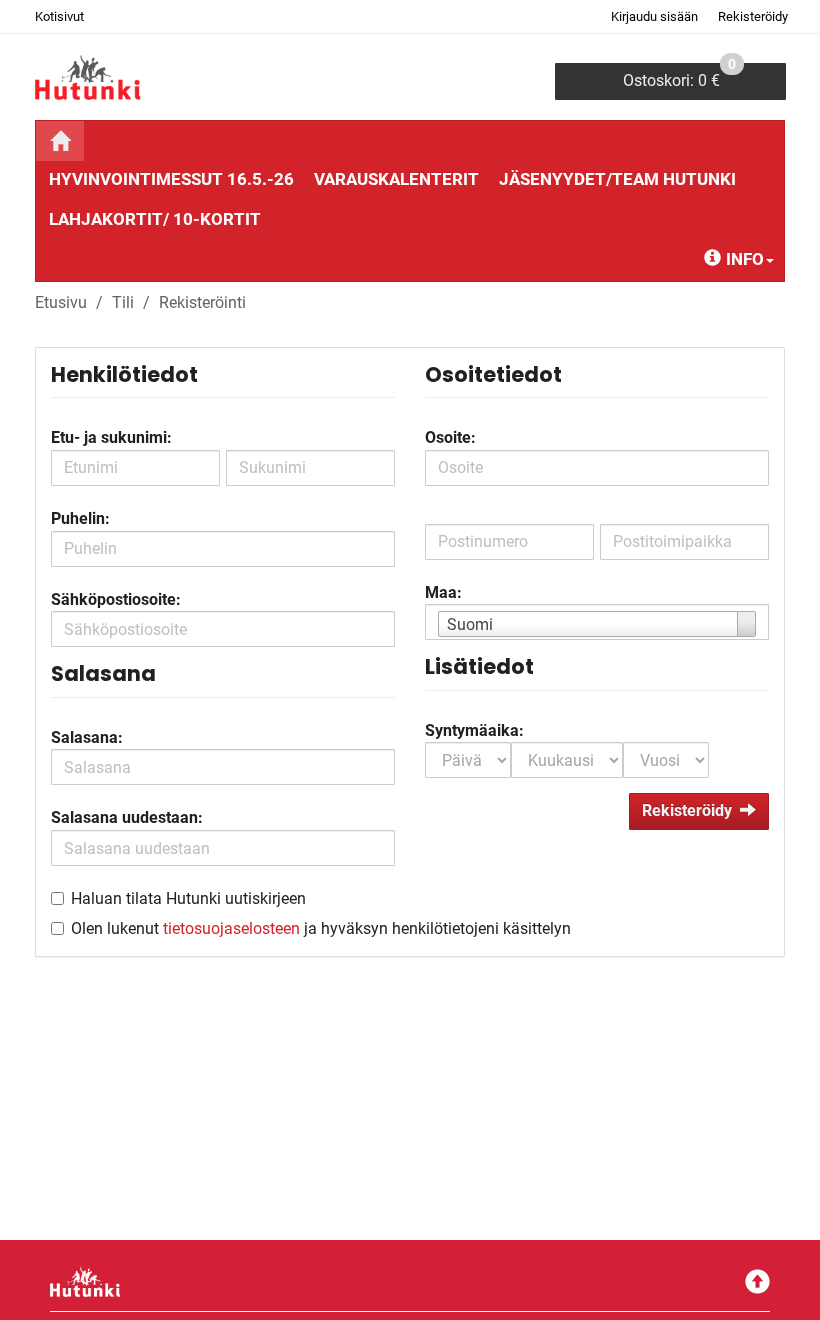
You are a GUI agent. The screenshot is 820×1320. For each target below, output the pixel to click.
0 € (679, 76)
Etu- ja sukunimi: (111, 437)
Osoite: (450, 437)
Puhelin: (80, 518)
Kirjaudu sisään (654, 16)
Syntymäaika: (474, 730)
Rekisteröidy (753, 16)
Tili (123, 302)
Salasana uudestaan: (127, 817)
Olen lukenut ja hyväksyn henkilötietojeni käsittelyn (321, 928)
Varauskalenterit (396, 179)
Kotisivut (59, 16)
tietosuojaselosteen (231, 928)
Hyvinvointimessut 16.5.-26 (171, 179)
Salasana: (87, 737)
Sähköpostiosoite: (116, 599)
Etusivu (61, 302)
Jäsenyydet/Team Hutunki (617, 179)
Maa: (443, 592)
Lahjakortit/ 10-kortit (155, 219)
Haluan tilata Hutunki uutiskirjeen (188, 898)
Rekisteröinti (202, 302)
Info (745, 259)
